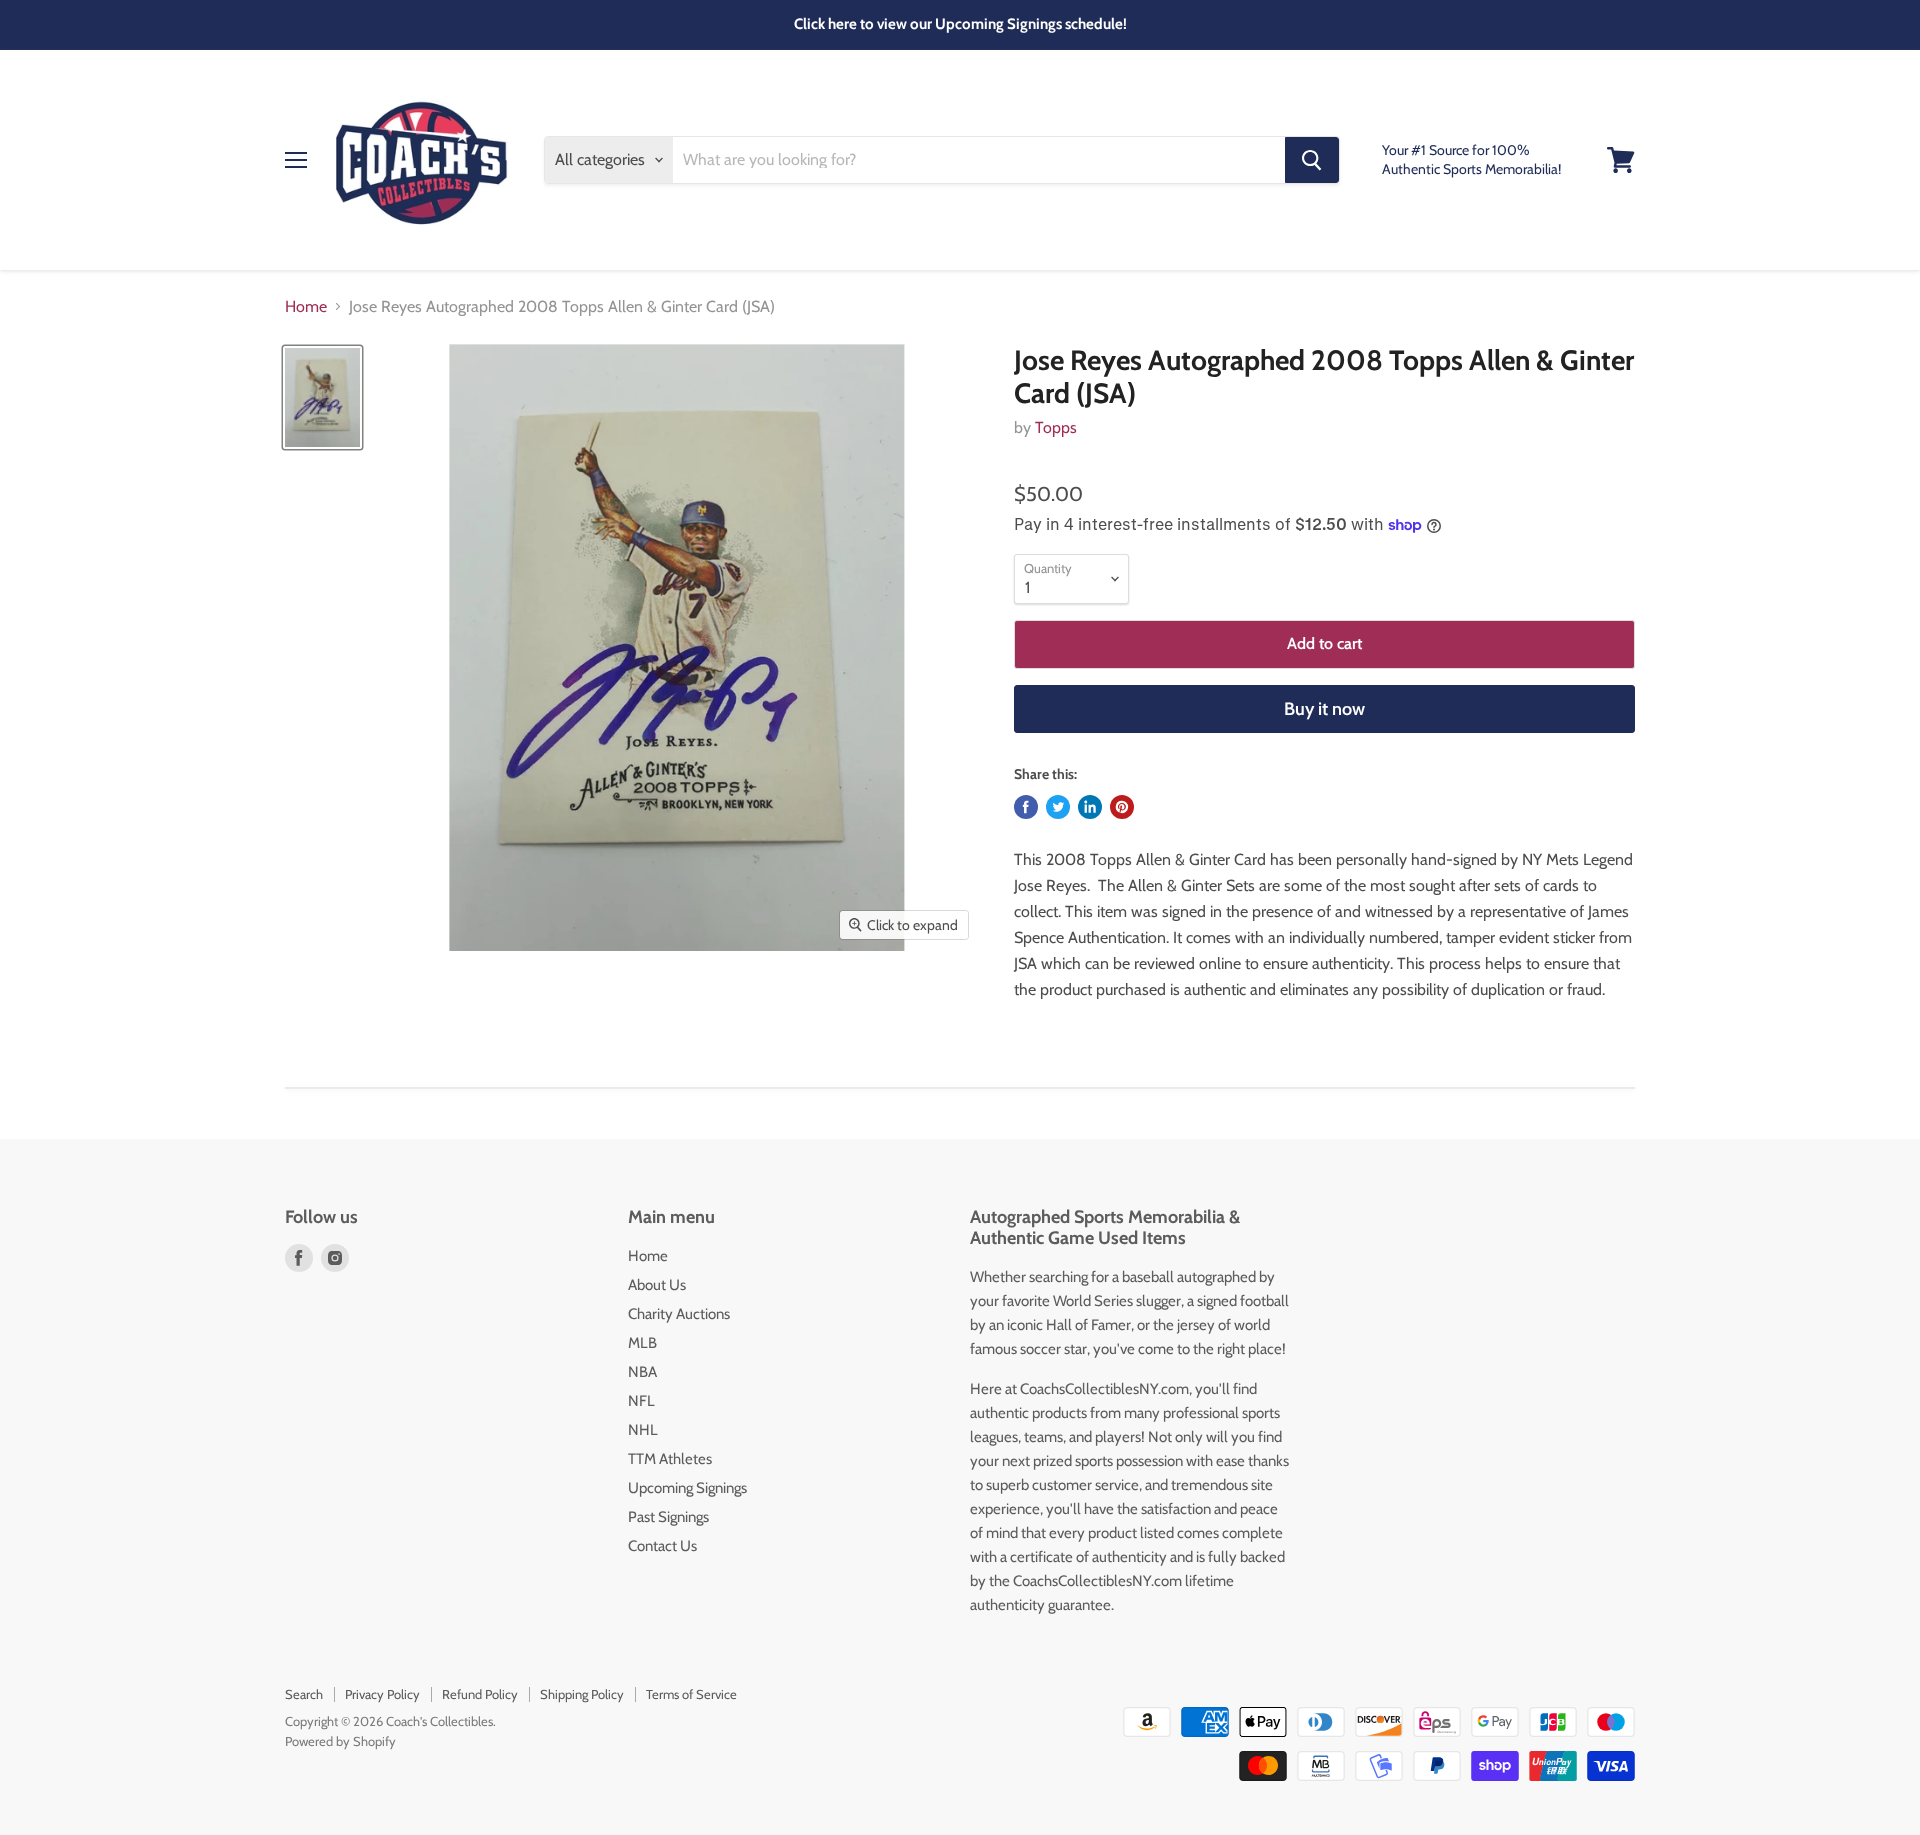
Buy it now (1324, 709)
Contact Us (662, 1546)
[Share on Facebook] (1026, 807)
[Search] (1312, 160)
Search (304, 1694)
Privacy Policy (382, 1694)
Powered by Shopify (340, 1741)
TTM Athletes (670, 1459)
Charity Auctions (679, 1314)
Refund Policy (480, 1694)
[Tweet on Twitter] (1058, 807)
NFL (641, 1401)
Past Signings (668, 1517)
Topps (1056, 427)
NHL (643, 1430)
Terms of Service (691, 1694)
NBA (642, 1372)
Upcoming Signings (687, 1488)
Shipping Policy (582, 1694)
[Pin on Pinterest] (1122, 807)
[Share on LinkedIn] (1090, 807)
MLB (642, 1343)
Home (306, 307)
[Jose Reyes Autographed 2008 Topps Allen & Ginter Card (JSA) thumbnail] (322, 397)
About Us (657, 1285)
